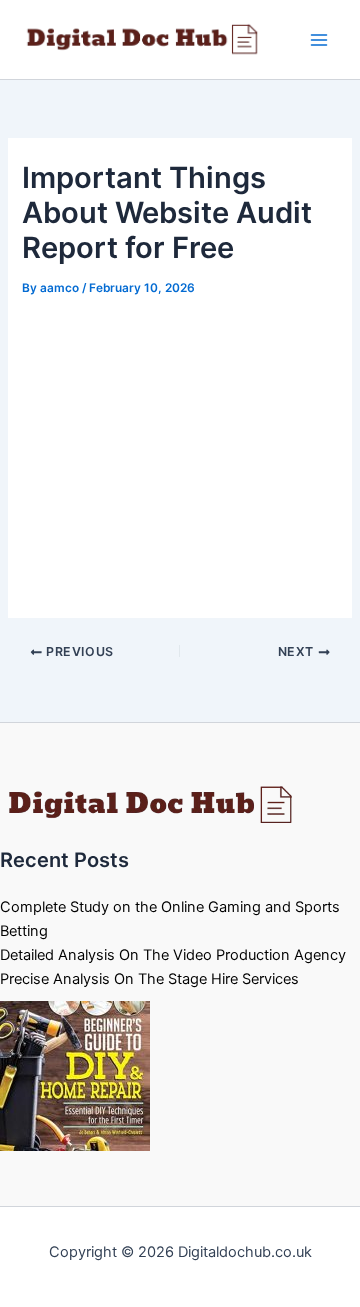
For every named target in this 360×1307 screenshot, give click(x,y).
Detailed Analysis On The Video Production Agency (173, 955)
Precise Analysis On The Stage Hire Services (149, 979)
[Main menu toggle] (319, 40)
